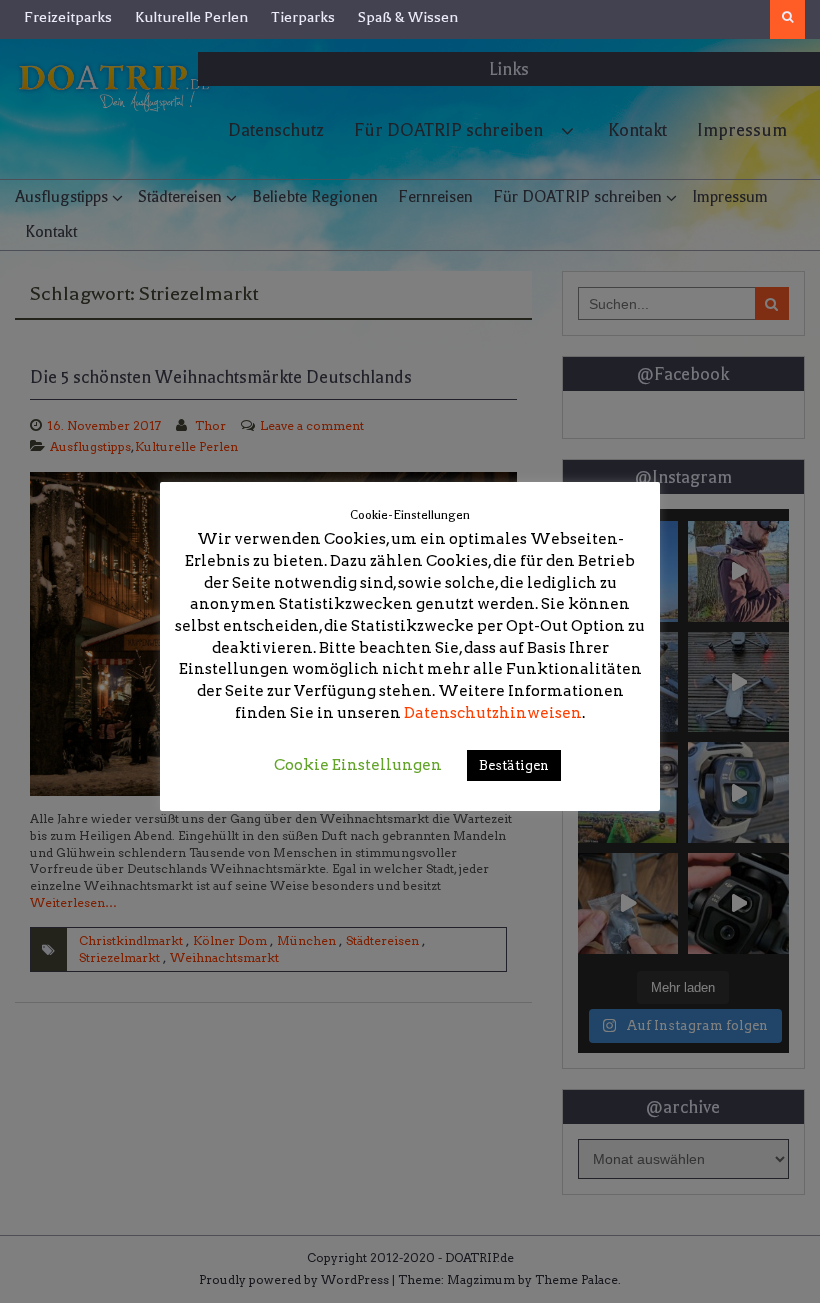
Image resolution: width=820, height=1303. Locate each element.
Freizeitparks (68, 17)
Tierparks (303, 17)
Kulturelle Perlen (191, 17)
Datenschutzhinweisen (493, 713)
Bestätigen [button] (514, 765)
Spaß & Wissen (408, 17)
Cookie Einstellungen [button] (358, 765)
